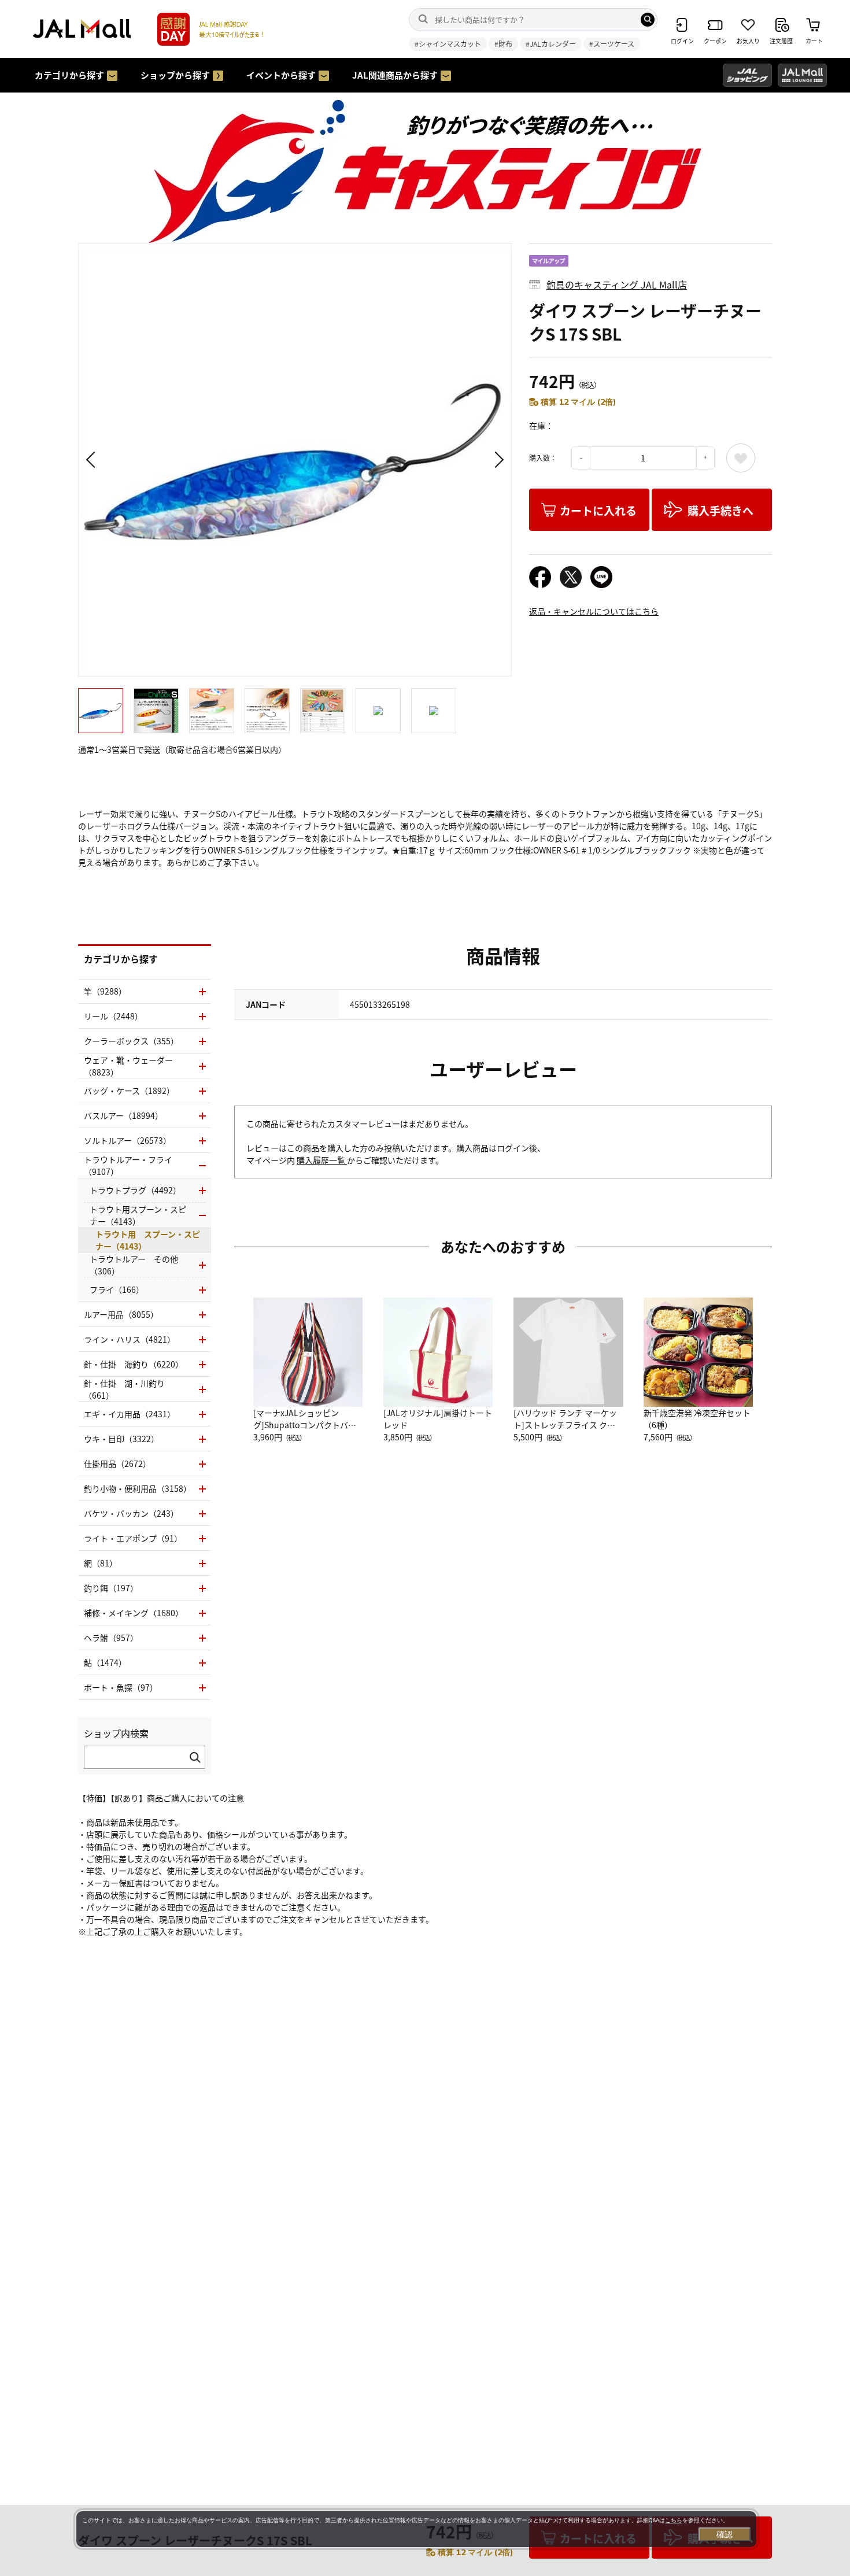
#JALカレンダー (551, 44)
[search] (648, 20)
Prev (93, 460)
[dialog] (416, 2529)
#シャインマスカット (448, 44)
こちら (674, 2520)
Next (497, 460)
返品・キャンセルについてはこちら (594, 611)
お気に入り (741, 458)
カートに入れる (598, 510)
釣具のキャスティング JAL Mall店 (617, 284)
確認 (725, 2534)
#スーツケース (612, 44)
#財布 (503, 44)
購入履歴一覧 (322, 1160)
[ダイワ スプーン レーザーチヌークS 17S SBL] (295, 460)
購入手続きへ (720, 510)
